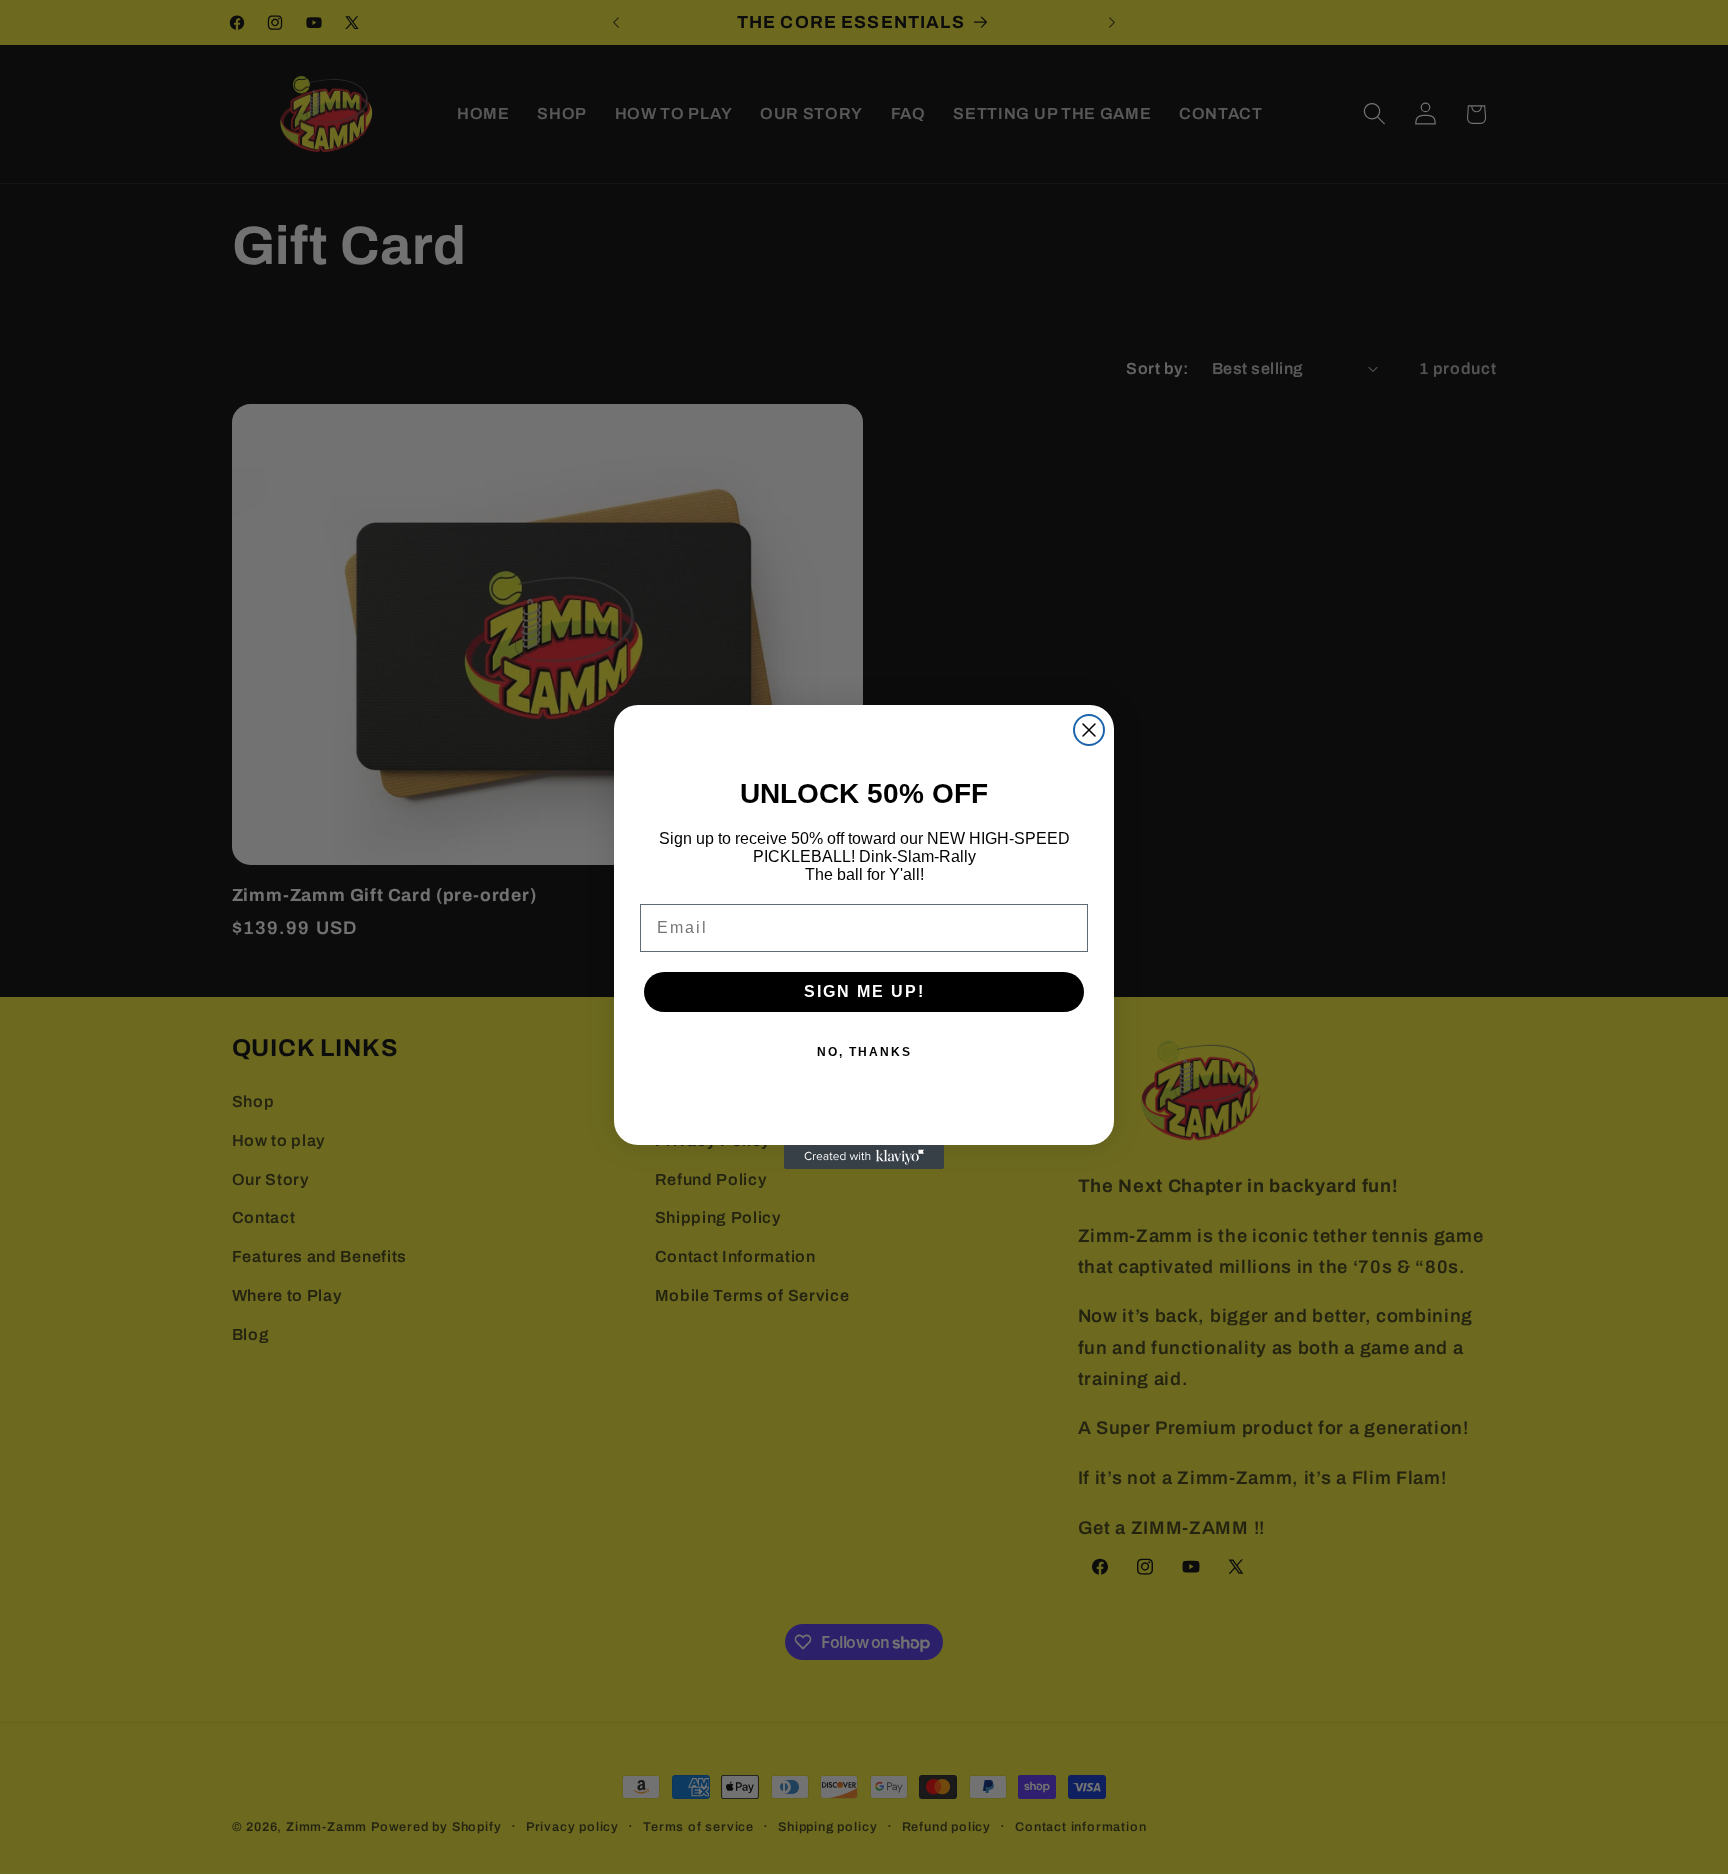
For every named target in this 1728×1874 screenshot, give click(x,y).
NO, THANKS (864, 1052)
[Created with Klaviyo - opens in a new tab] (864, 1157)
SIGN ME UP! (864, 991)
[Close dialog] (1089, 730)
